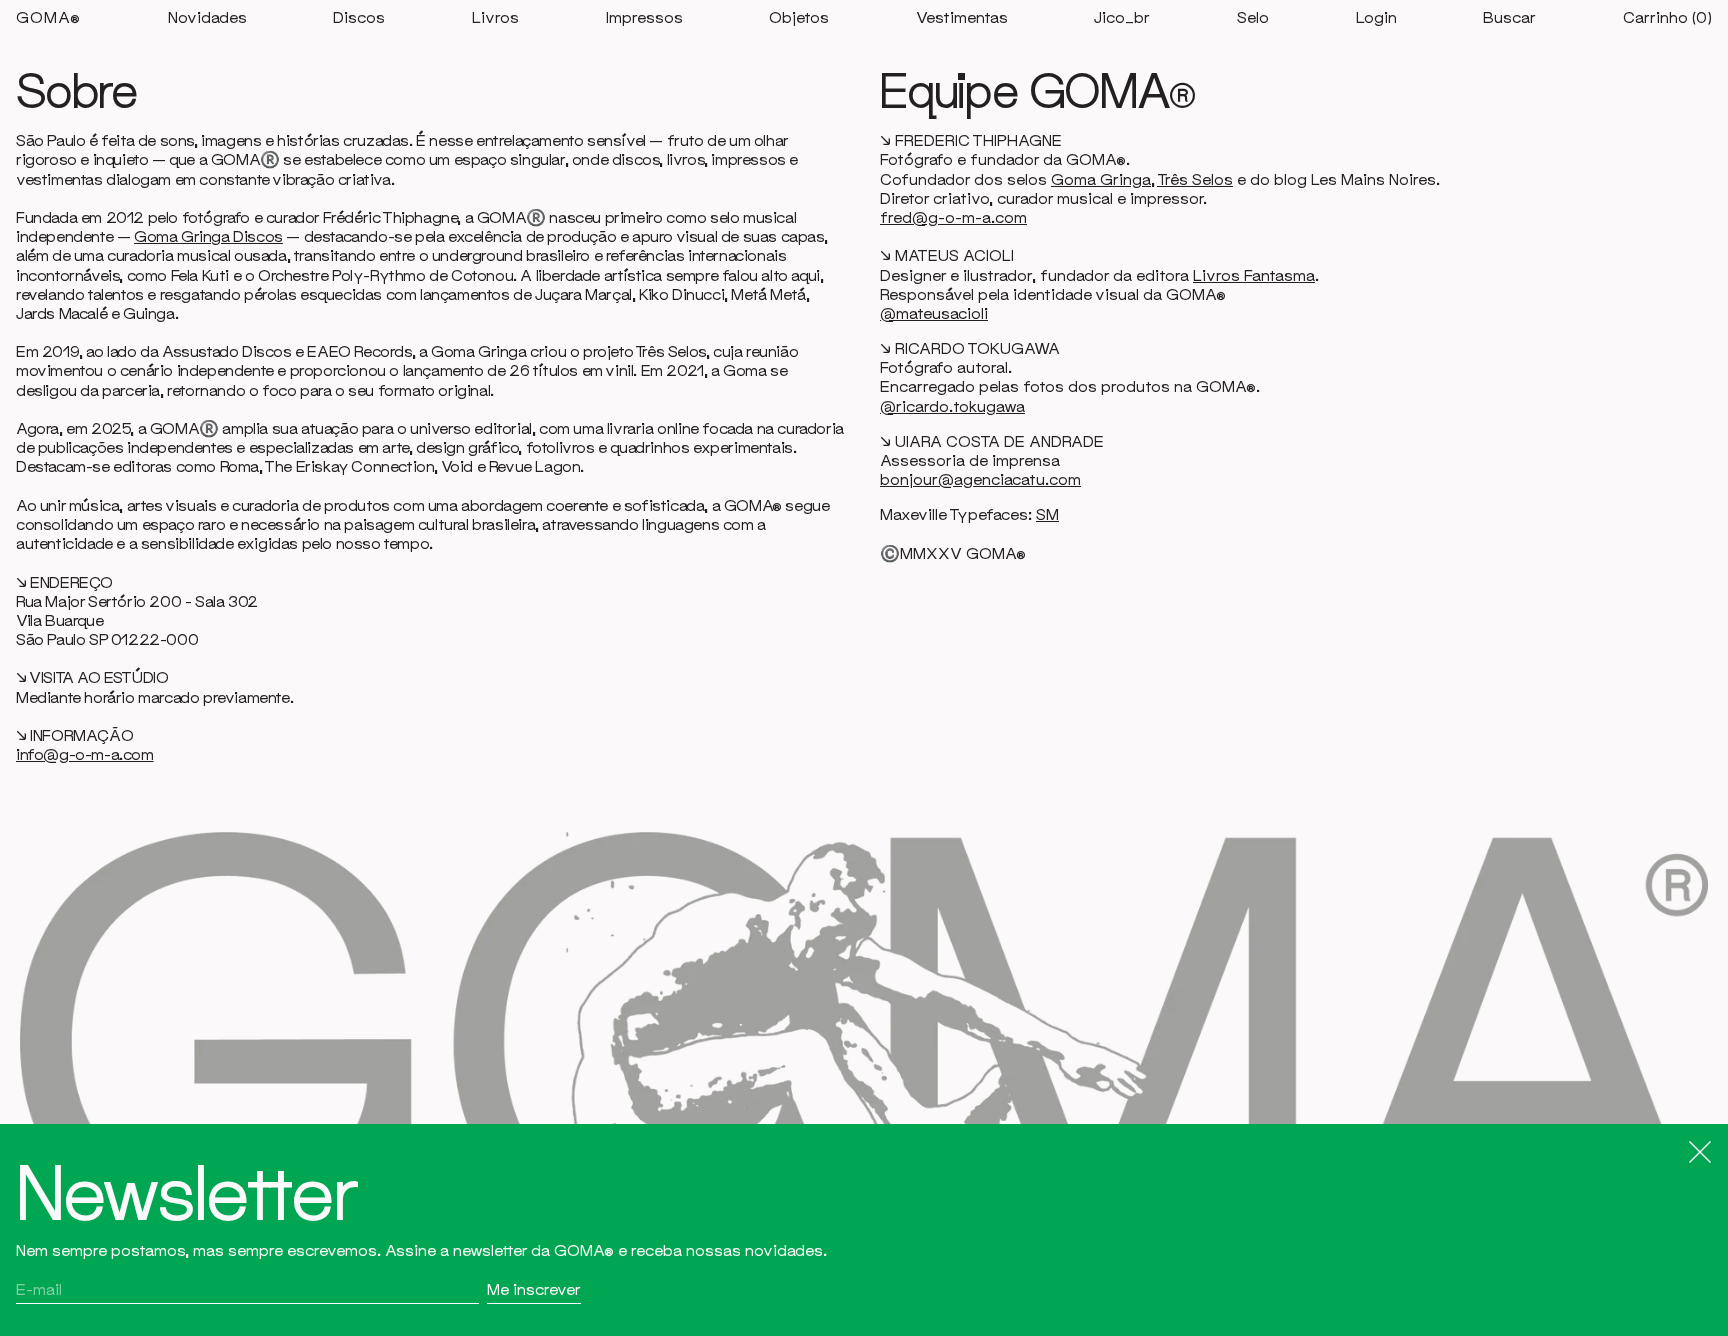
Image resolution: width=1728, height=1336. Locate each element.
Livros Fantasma (1254, 275)
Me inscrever (534, 1289)
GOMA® (48, 17)
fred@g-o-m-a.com (953, 217)
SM (1047, 514)
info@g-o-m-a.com (85, 754)
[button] (1509, 17)
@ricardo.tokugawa (952, 406)
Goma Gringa (1101, 179)
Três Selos (1195, 179)
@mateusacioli (934, 313)
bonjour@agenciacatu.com (980, 479)
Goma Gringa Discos (208, 236)
